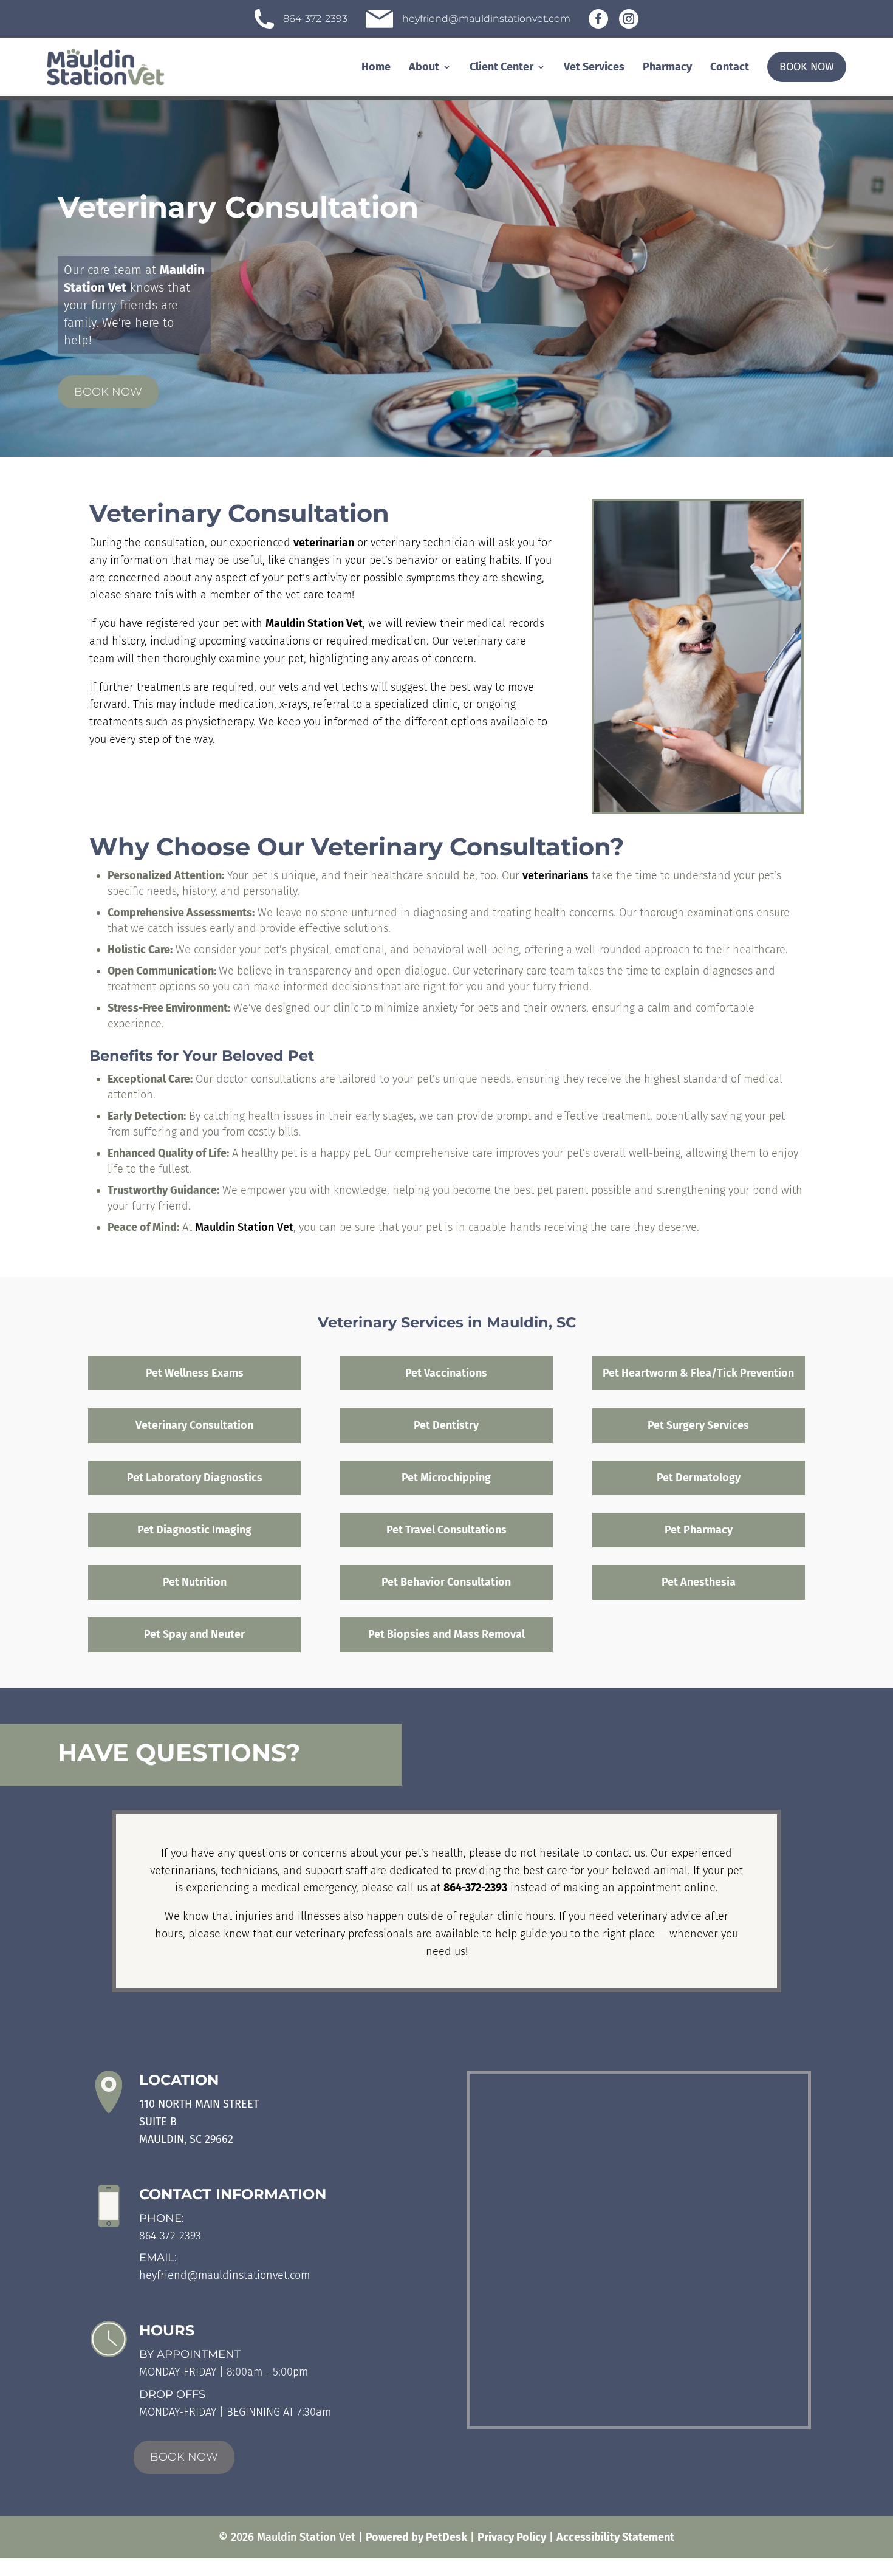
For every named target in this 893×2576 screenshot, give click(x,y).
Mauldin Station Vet (314, 623)
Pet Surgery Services (698, 1425)
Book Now (807, 67)
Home (376, 67)
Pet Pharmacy (699, 1530)
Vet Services (594, 67)
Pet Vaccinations (446, 1373)
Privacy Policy (512, 2537)
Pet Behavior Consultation (446, 1582)
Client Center (501, 67)
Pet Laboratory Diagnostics (195, 1478)
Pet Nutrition (195, 1582)
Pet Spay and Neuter (194, 1634)
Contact (730, 67)
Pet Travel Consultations (446, 1530)
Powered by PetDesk (416, 2537)
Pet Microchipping (446, 1478)
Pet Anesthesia (699, 1582)
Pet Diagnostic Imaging (194, 1530)
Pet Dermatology (699, 1478)
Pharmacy (667, 67)
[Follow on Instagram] (629, 19)
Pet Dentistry (446, 1425)
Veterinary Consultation (194, 1425)
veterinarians (556, 875)
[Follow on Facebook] (598, 19)
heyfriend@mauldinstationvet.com (224, 2275)
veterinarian (324, 543)
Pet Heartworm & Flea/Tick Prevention (698, 1373)
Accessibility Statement (615, 2537)
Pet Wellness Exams (195, 1373)
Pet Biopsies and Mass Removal (446, 1634)
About (424, 67)
